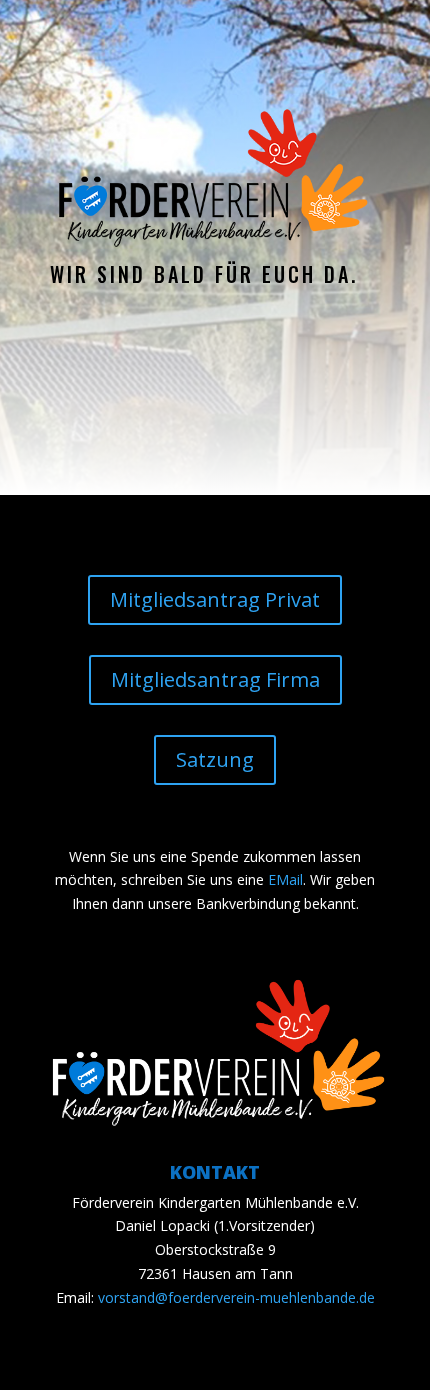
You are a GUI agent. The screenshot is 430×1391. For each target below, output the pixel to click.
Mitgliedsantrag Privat (215, 599)
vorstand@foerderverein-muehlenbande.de (236, 1297)
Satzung (215, 759)
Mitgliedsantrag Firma (215, 679)
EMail (285, 879)
